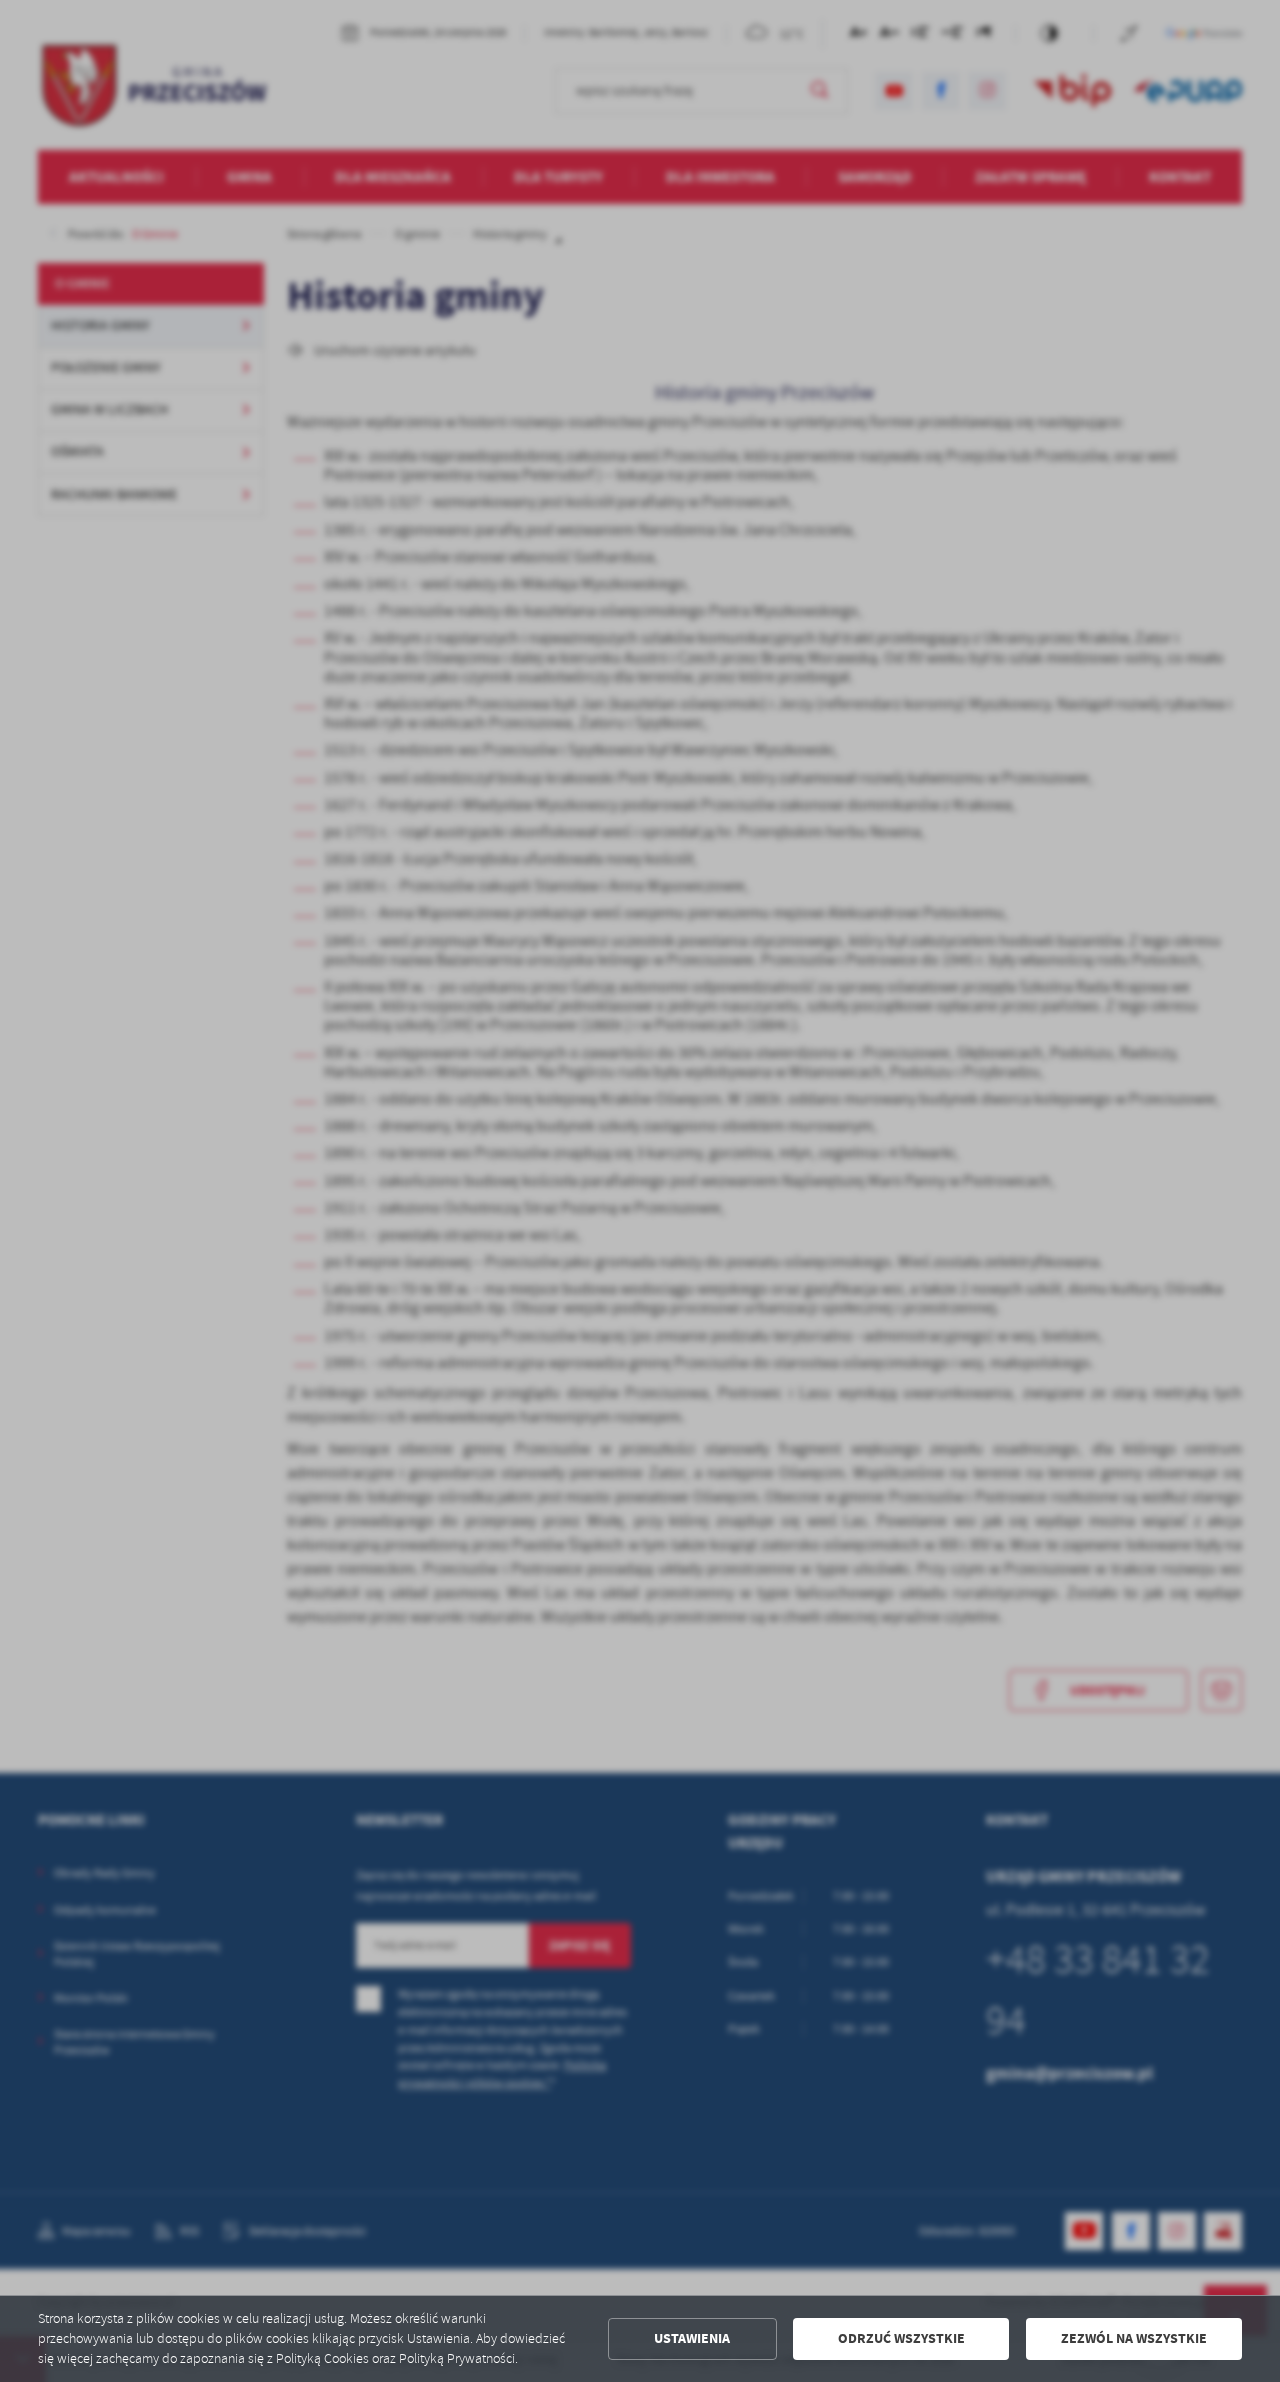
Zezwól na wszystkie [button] (1134, 2338)
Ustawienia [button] (692, 2338)
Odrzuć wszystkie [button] (901, 2338)
